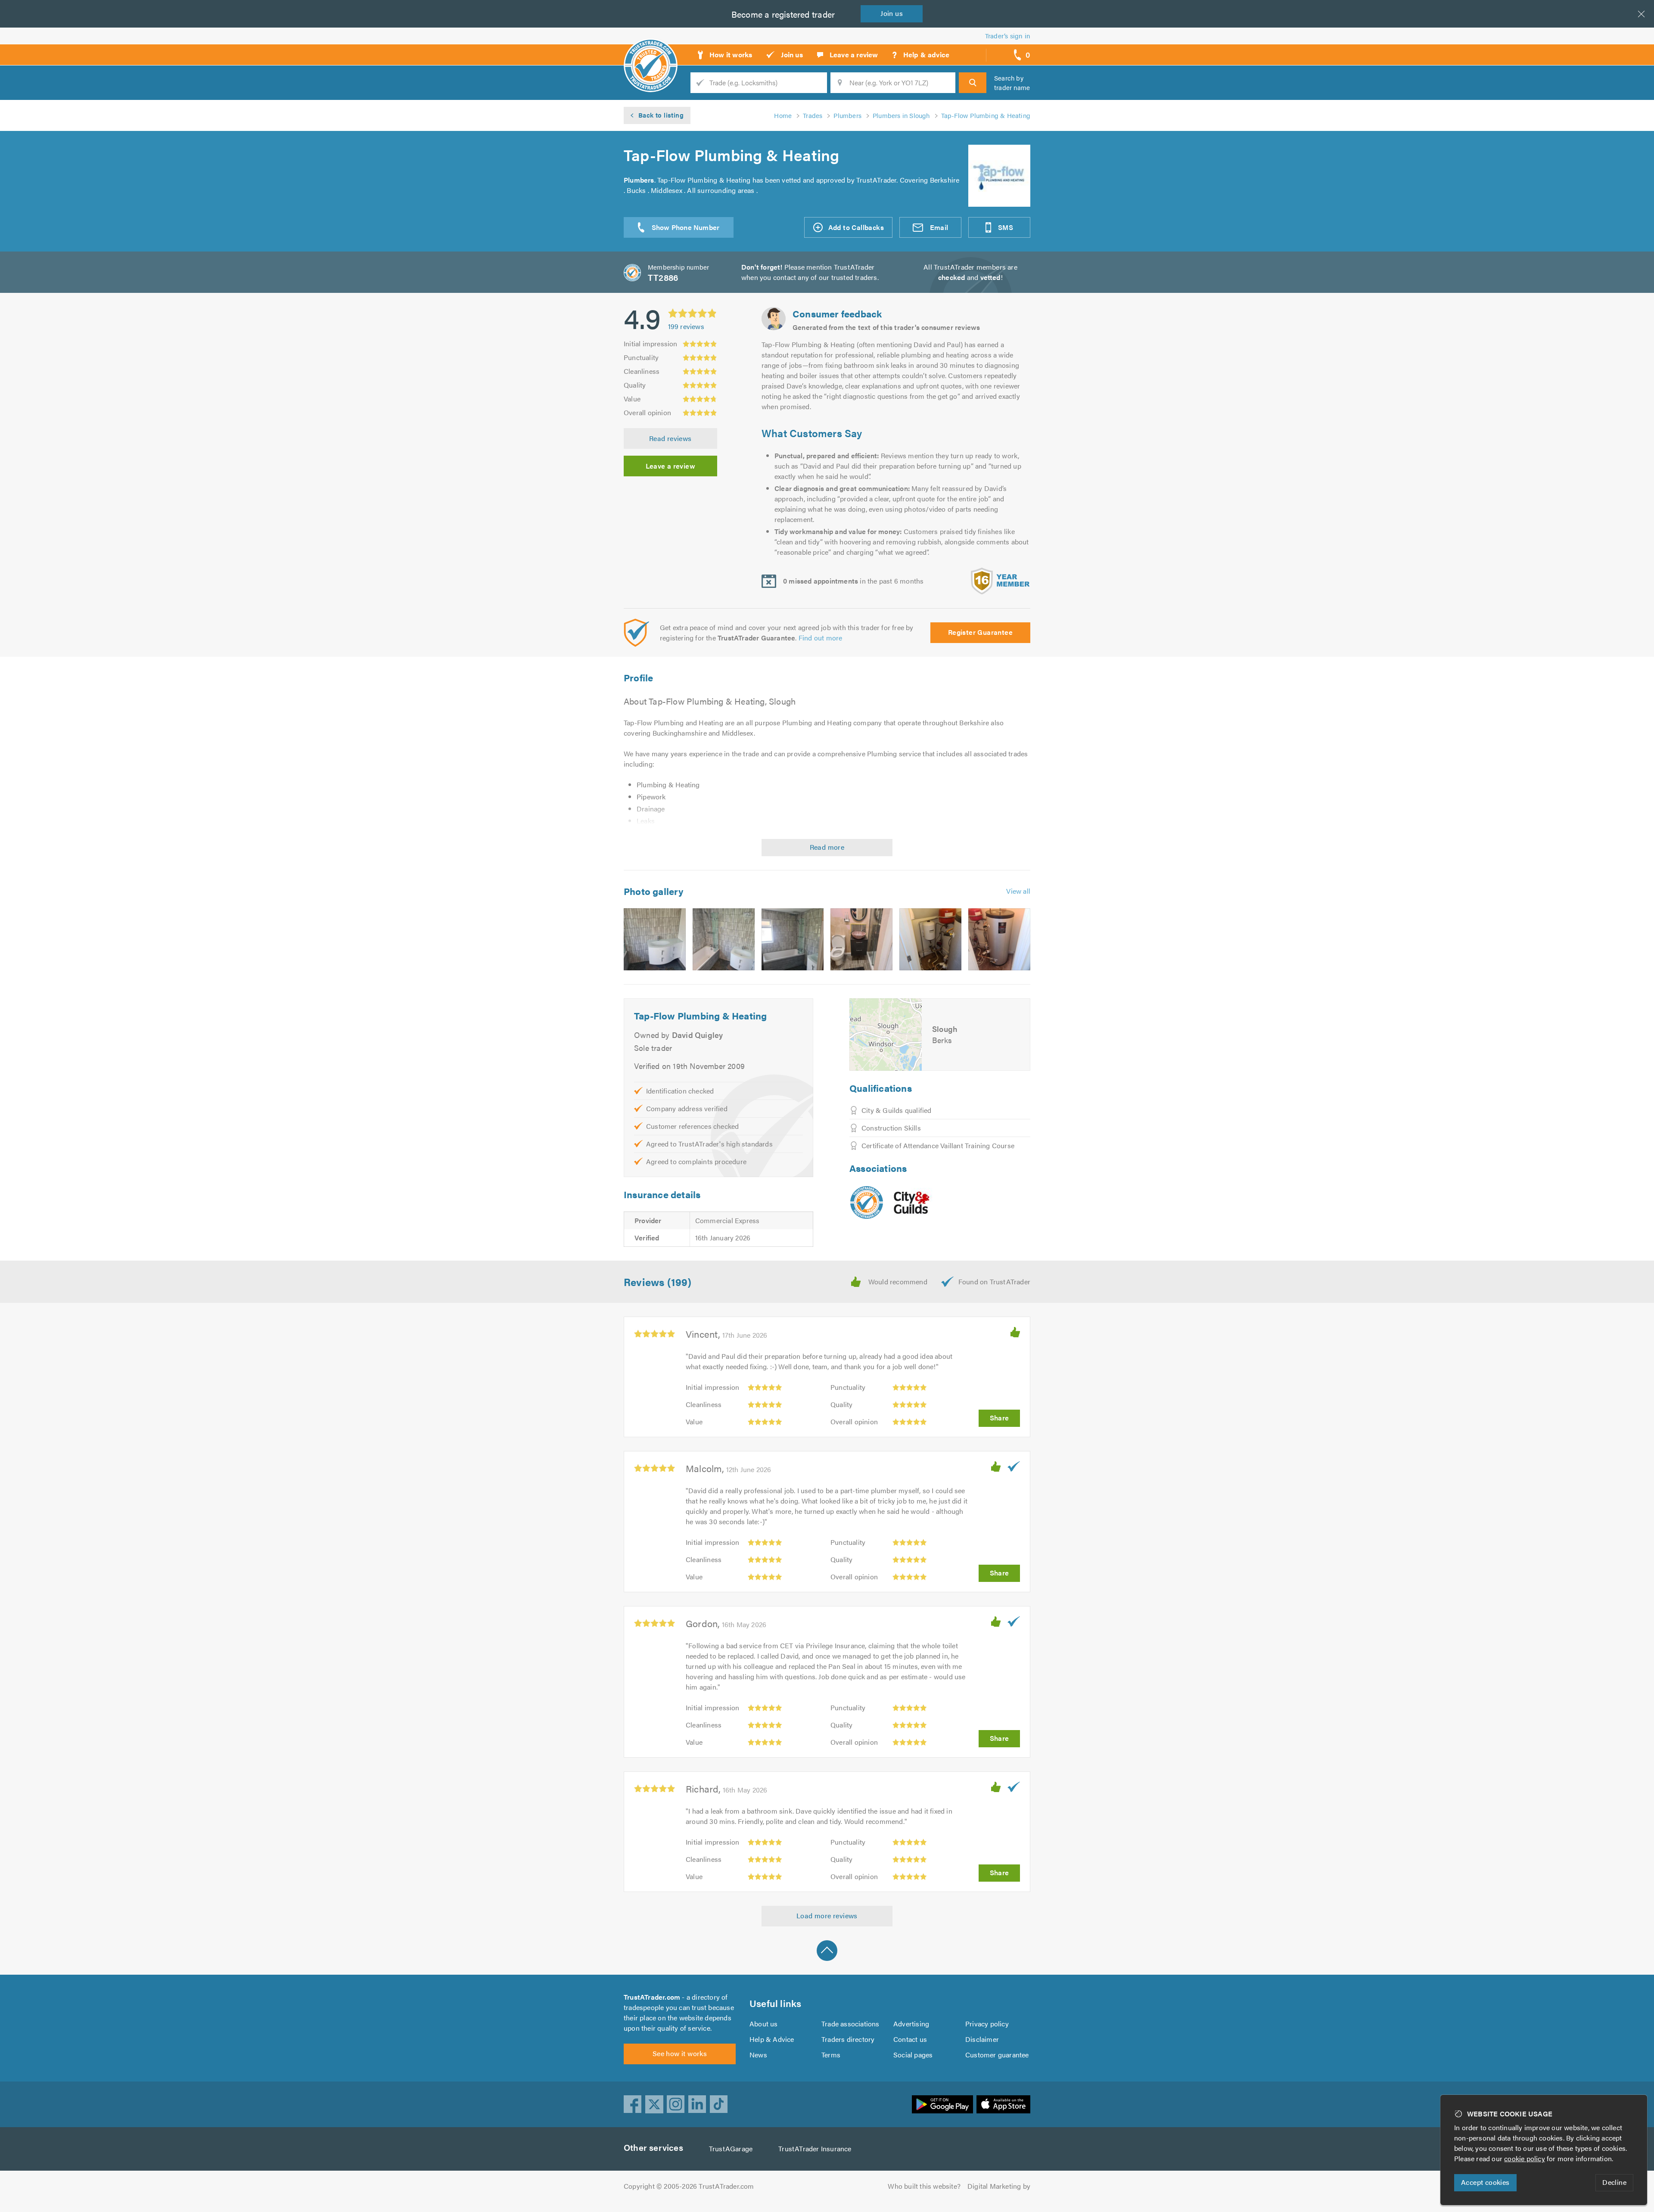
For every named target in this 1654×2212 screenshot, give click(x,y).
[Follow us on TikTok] (719, 2104)
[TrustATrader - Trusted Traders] (651, 52)
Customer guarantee (997, 2055)
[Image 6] (999, 939)
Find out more (821, 638)
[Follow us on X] (654, 2104)
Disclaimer (982, 2039)
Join (892, 13)
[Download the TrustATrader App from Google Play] (942, 2104)
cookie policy (1525, 2158)
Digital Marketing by (999, 2186)
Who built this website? (924, 2186)
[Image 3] (793, 939)
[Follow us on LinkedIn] (697, 2104)
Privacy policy (987, 2024)
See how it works (680, 2053)
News (758, 2055)
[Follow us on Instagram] (676, 2104)
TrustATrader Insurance (815, 2148)
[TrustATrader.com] (867, 1202)
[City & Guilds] (912, 1202)
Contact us (910, 2039)
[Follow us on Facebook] (633, 2104)
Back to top (827, 1951)
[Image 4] (861, 939)
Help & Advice (772, 2039)
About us (764, 2024)
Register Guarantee (980, 632)
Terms (831, 2055)
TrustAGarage (731, 2148)
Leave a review (671, 466)
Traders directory (848, 2039)
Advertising (911, 2024)
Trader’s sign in (1008, 36)
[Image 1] (655, 939)
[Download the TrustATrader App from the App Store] (1003, 2104)
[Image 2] (724, 939)
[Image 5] (930, 939)
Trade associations (850, 2024)
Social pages (913, 2055)
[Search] (973, 83)
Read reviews (670, 438)
